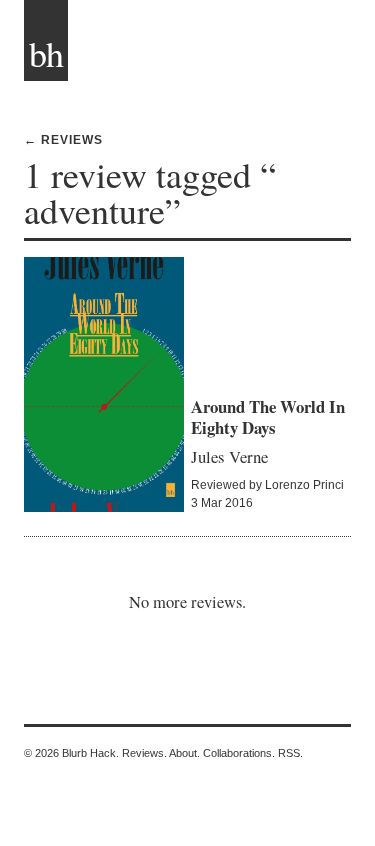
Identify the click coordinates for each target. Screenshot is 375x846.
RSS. (290, 753)
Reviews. (144, 753)
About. (184, 753)
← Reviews (63, 140)
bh (46, 53)
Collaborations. (239, 753)
